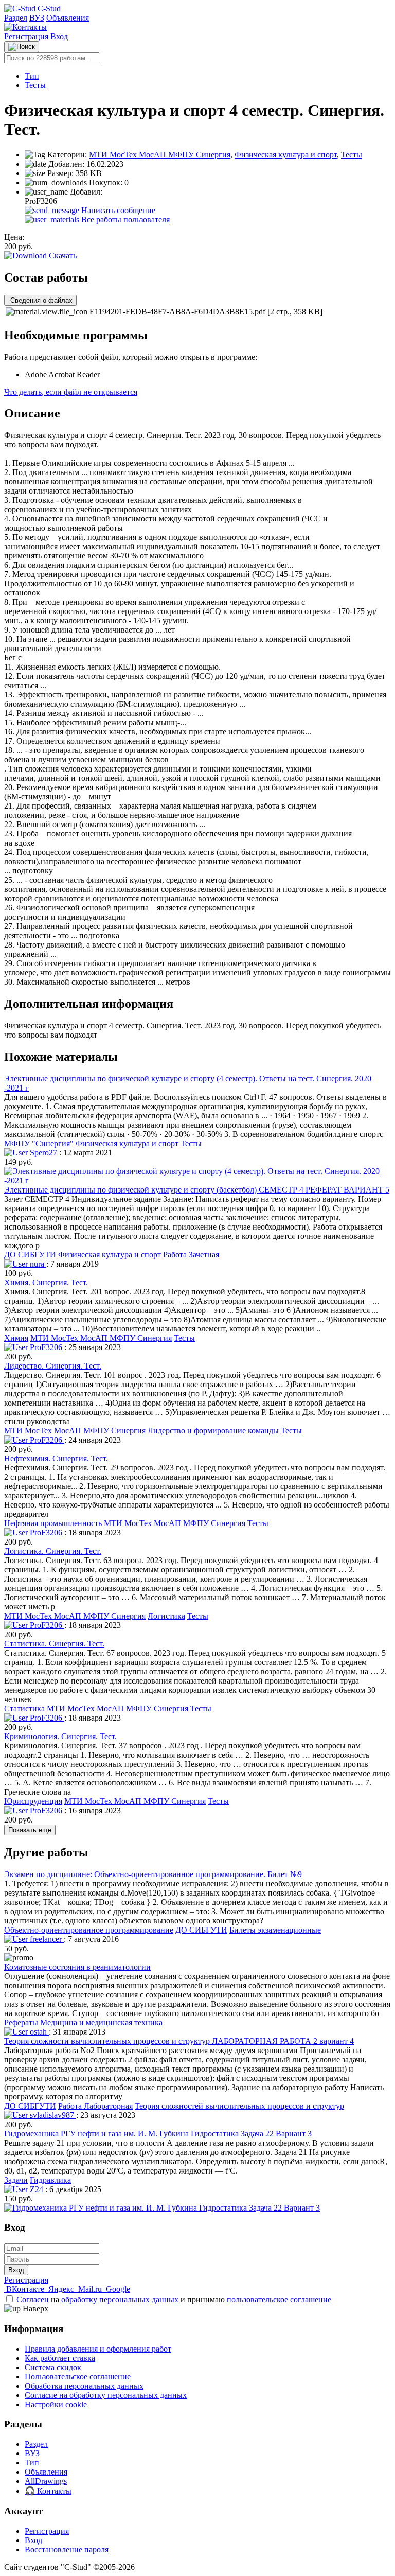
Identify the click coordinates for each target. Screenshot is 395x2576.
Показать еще (30, 1830)
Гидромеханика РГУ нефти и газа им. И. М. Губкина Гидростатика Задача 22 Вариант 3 (158, 2134)
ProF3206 (46, 1347)
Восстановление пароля (67, 2549)
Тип (32, 76)
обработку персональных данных (120, 2299)
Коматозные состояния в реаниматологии (77, 1967)
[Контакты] (25, 27)
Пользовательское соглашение (78, 2377)
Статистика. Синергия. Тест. (54, 1644)
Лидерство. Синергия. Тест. (53, 1366)
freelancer (46, 1939)
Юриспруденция (33, 1801)
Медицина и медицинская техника (101, 2022)
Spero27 (43, 1153)
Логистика (166, 1616)
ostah (38, 2032)
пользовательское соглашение (279, 2299)
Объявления (68, 18)
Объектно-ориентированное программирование (89, 1930)
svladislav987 (52, 2115)
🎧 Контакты (48, 2491)
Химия (16, 1338)
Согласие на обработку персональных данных (106, 2395)
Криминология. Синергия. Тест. (60, 1736)
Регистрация (27, 36)
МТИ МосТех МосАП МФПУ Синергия (160, 155)
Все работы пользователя (124, 220)
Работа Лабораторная (95, 2106)
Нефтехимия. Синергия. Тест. (56, 1458)
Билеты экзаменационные (275, 1930)
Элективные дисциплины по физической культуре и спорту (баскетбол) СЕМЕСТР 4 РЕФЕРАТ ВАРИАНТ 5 (197, 1190)
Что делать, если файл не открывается (71, 392)
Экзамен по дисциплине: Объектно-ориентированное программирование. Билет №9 (153, 1874)
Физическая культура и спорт (286, 155)
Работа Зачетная (191, 1255)
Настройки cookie (56, 2404)
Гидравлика (50, 2180)
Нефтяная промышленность (53, 1523)
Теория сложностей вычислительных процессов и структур (239, 2106)
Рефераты (21, 2022)
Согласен (33, 2299)
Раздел (16, 18)
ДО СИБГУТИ (30, 1255)
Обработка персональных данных (84, 2386)
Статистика (24, 1708)
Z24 (37, 2189)
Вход (59, 36)
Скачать (62, 256)
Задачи (16, 2180)
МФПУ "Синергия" (39, 1143)
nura (37, 1264)
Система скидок (53, 2367)
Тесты (35, 85)
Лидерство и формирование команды (213, 1431)
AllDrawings (46, 2481)
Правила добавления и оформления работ (98, 2349)
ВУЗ (37, 18)
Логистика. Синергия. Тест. (53, 1551)
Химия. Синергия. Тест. (46, 1282)
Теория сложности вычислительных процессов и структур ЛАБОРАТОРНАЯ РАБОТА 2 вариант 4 (179, 2041)
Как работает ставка (60, 2358)
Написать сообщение (117, 210)
